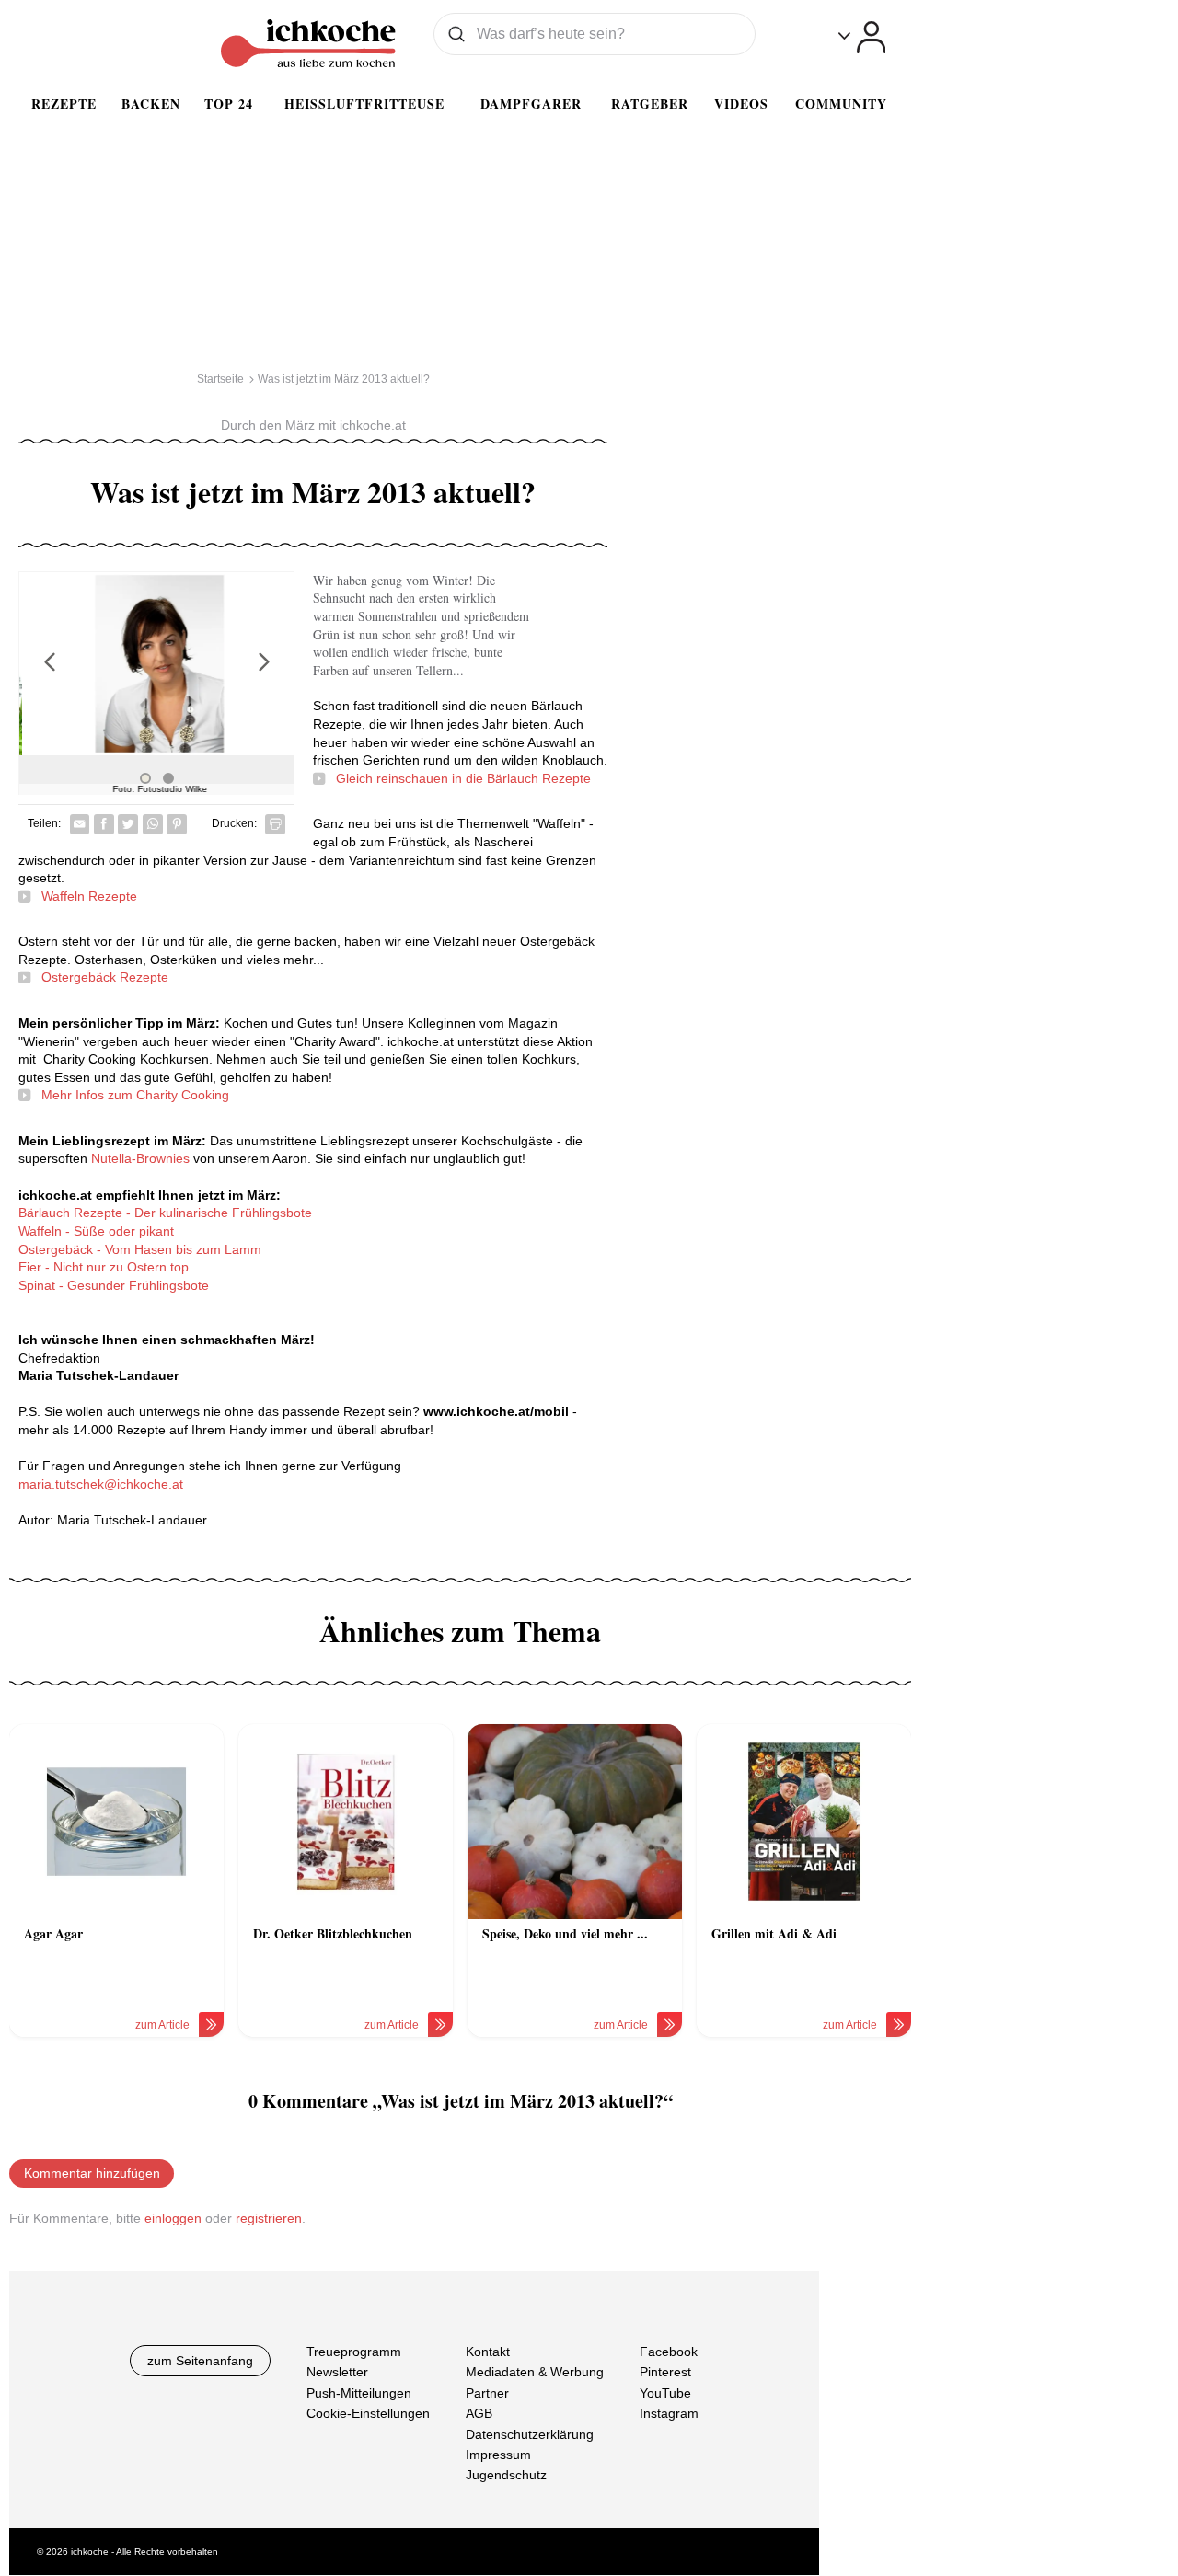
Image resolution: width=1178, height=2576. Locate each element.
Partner (487, 2393)
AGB (479, 2414)
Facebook (669, 2352)
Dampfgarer (531, 103)
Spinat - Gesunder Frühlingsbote (114, 1285)
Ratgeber (650, 103)
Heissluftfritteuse (364, 103)
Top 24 (229, 103)
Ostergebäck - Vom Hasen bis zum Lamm (140, 1249)
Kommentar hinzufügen (92, 2173)
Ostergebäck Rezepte (105, 977)
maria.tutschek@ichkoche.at (101, 1484)
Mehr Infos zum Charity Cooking (135, 1095)
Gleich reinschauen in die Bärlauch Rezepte (463, 778)
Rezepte (64, 103)
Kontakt (488, 2352)
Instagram (669, 2414)
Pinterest (665, 2373)
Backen (151, 103)
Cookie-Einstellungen (368, 2414)
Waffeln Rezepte (89, 896)
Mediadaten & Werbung (535, 2373)
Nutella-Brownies (140, 1158)
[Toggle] (862, 37)
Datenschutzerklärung (530, 2434)
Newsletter (337, 2373)
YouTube (665, 2393)
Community (841, 103)
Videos (741, 103)
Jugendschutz (506, 2476)
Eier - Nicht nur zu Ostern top (104, 1267)
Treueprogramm (354, 2352)
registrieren (269, 2218)
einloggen (173, 2218)
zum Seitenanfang (200, 2361)
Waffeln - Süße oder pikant (96, 1231)
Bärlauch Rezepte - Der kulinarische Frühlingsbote (165, 1213)
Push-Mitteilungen (359, 2393)
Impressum (498, 2455)
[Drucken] (275, 824)
